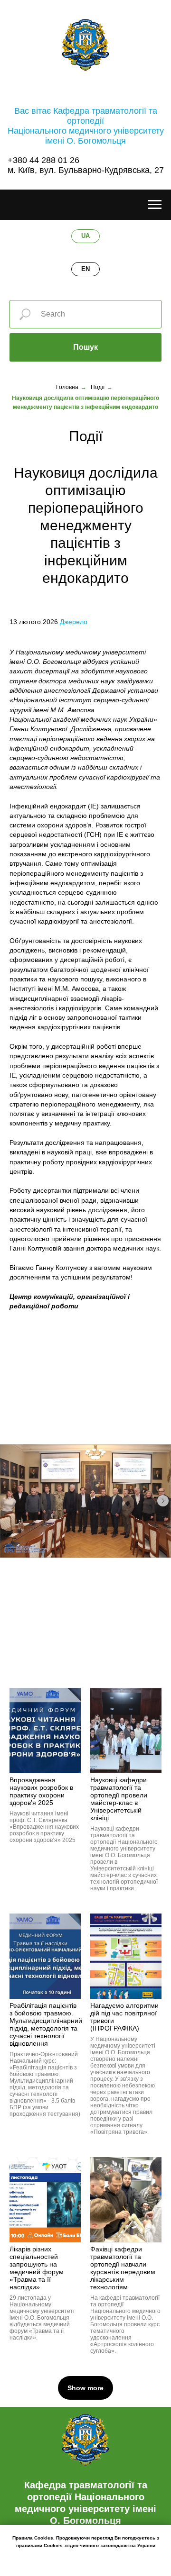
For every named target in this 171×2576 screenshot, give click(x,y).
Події (98, 387)
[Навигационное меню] (155, 205)
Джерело (74, 622)
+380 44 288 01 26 (43, 160)
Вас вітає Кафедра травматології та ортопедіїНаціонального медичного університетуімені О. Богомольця (86, 126)
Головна (67, 387)
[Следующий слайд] (163, 1501)
